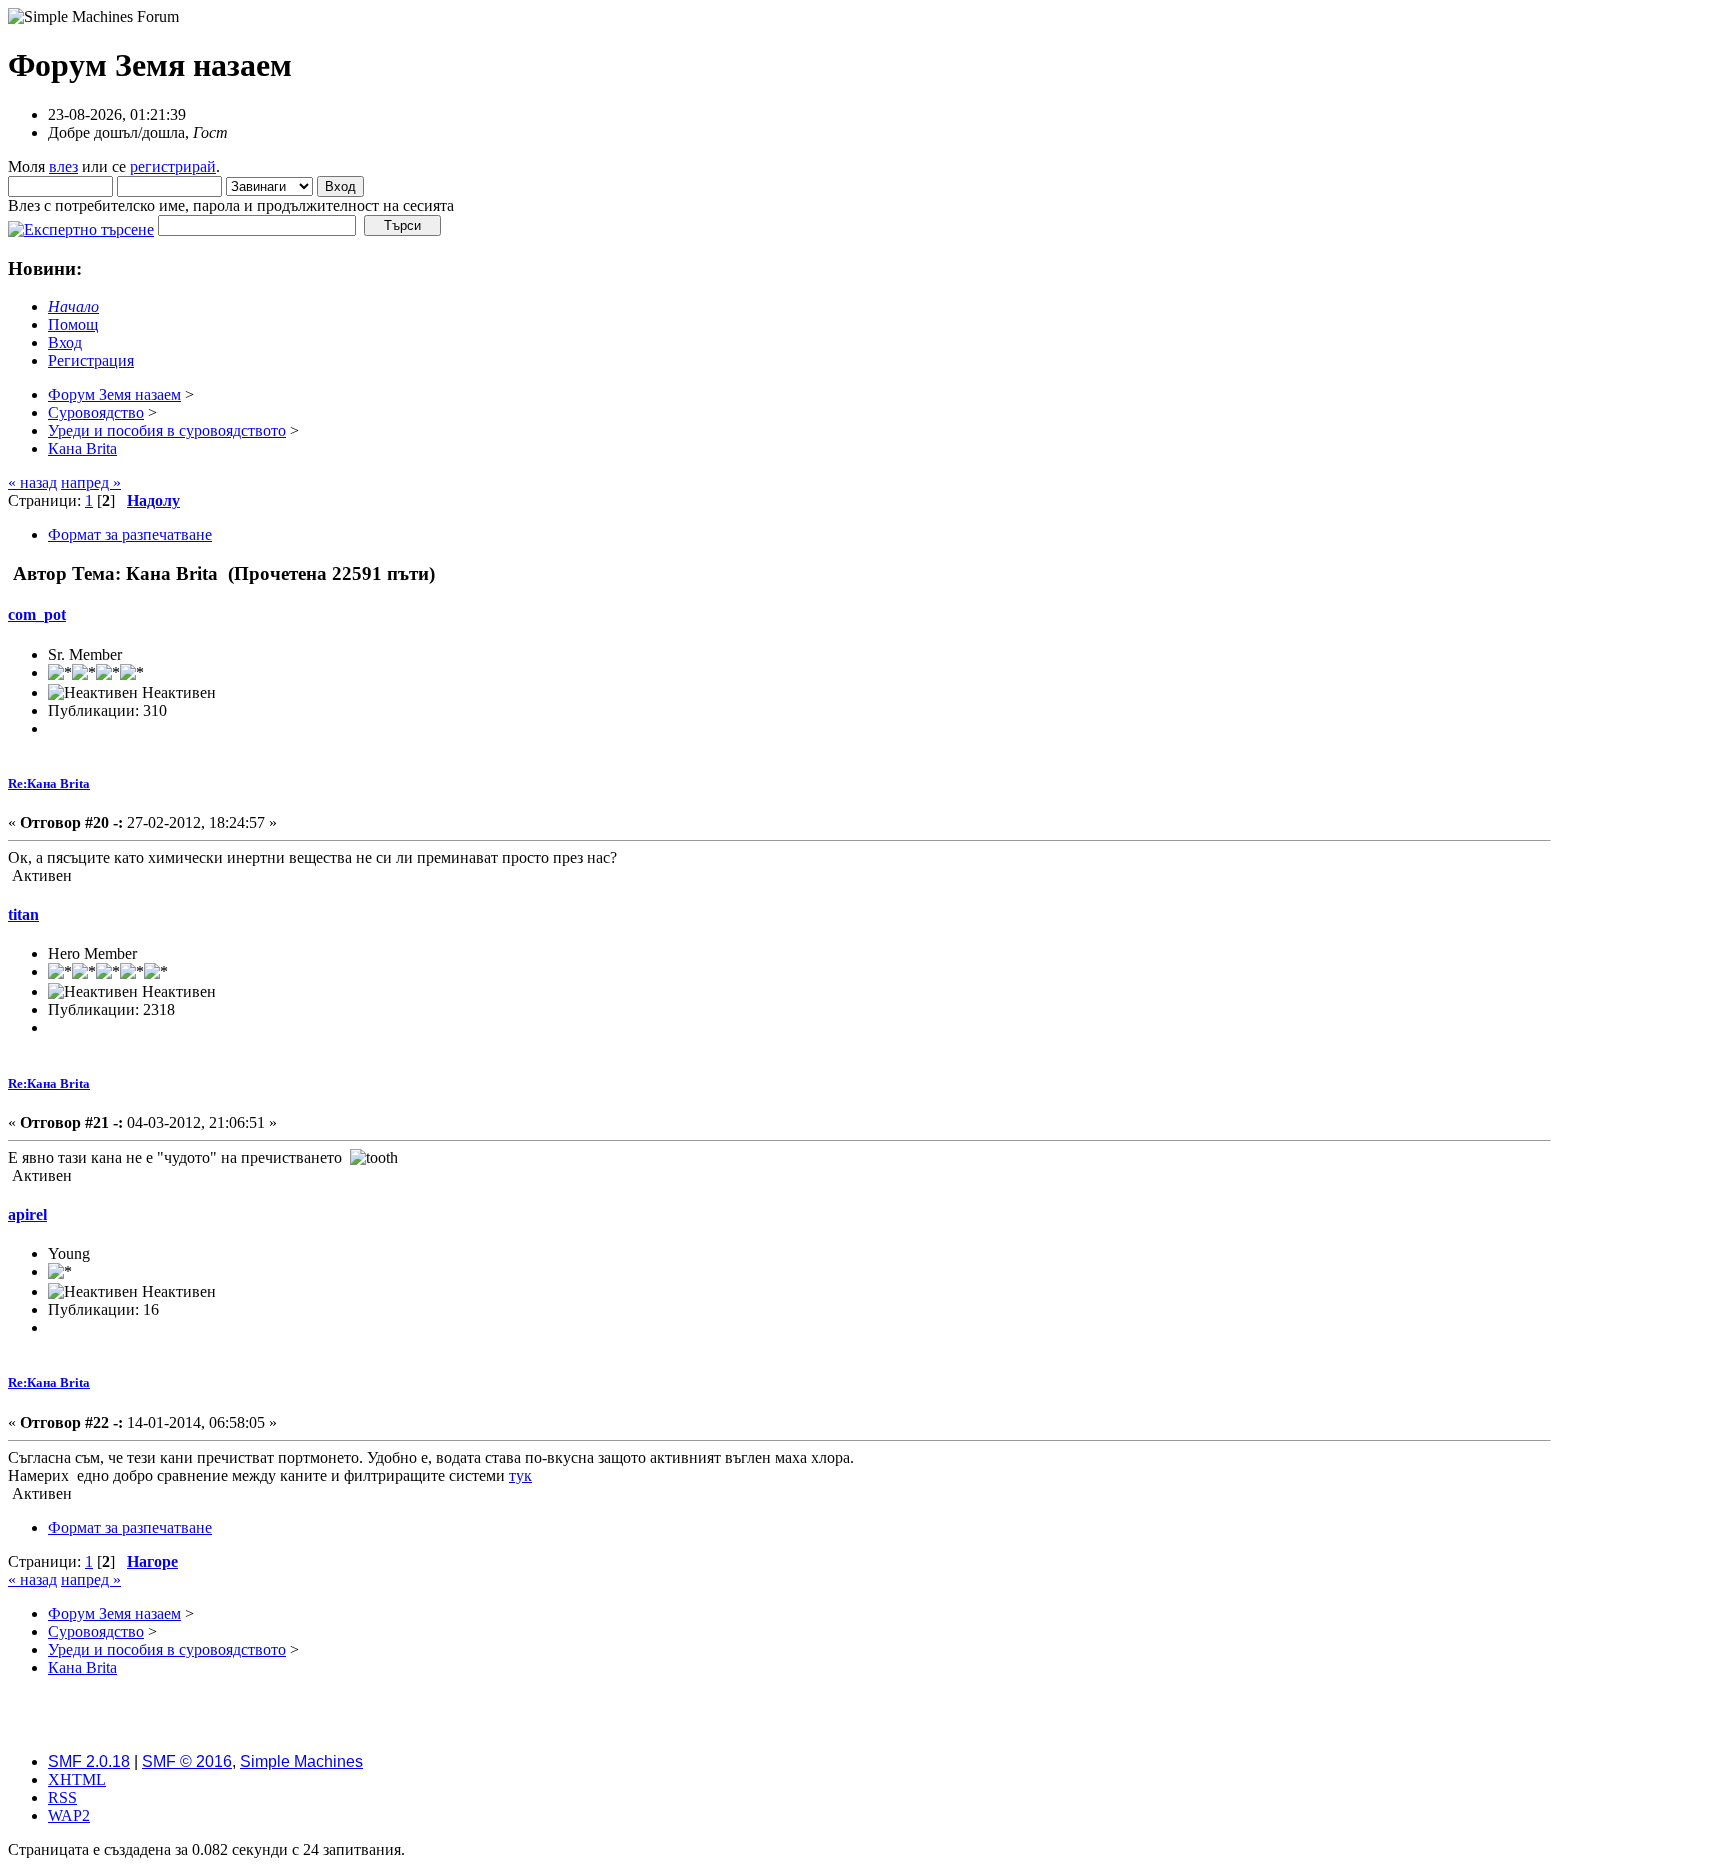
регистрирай (173, 166)
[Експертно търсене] (81, 224)
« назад (32, 482)
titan (23, 914)
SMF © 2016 (187, 1761)
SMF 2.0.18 (89, 1761)
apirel (27, 1214)
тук (520, 1475)
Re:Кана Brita (49, 783)
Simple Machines (301, 1761)
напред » (91, 482)
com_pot (37, 614)
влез (63, 166)
